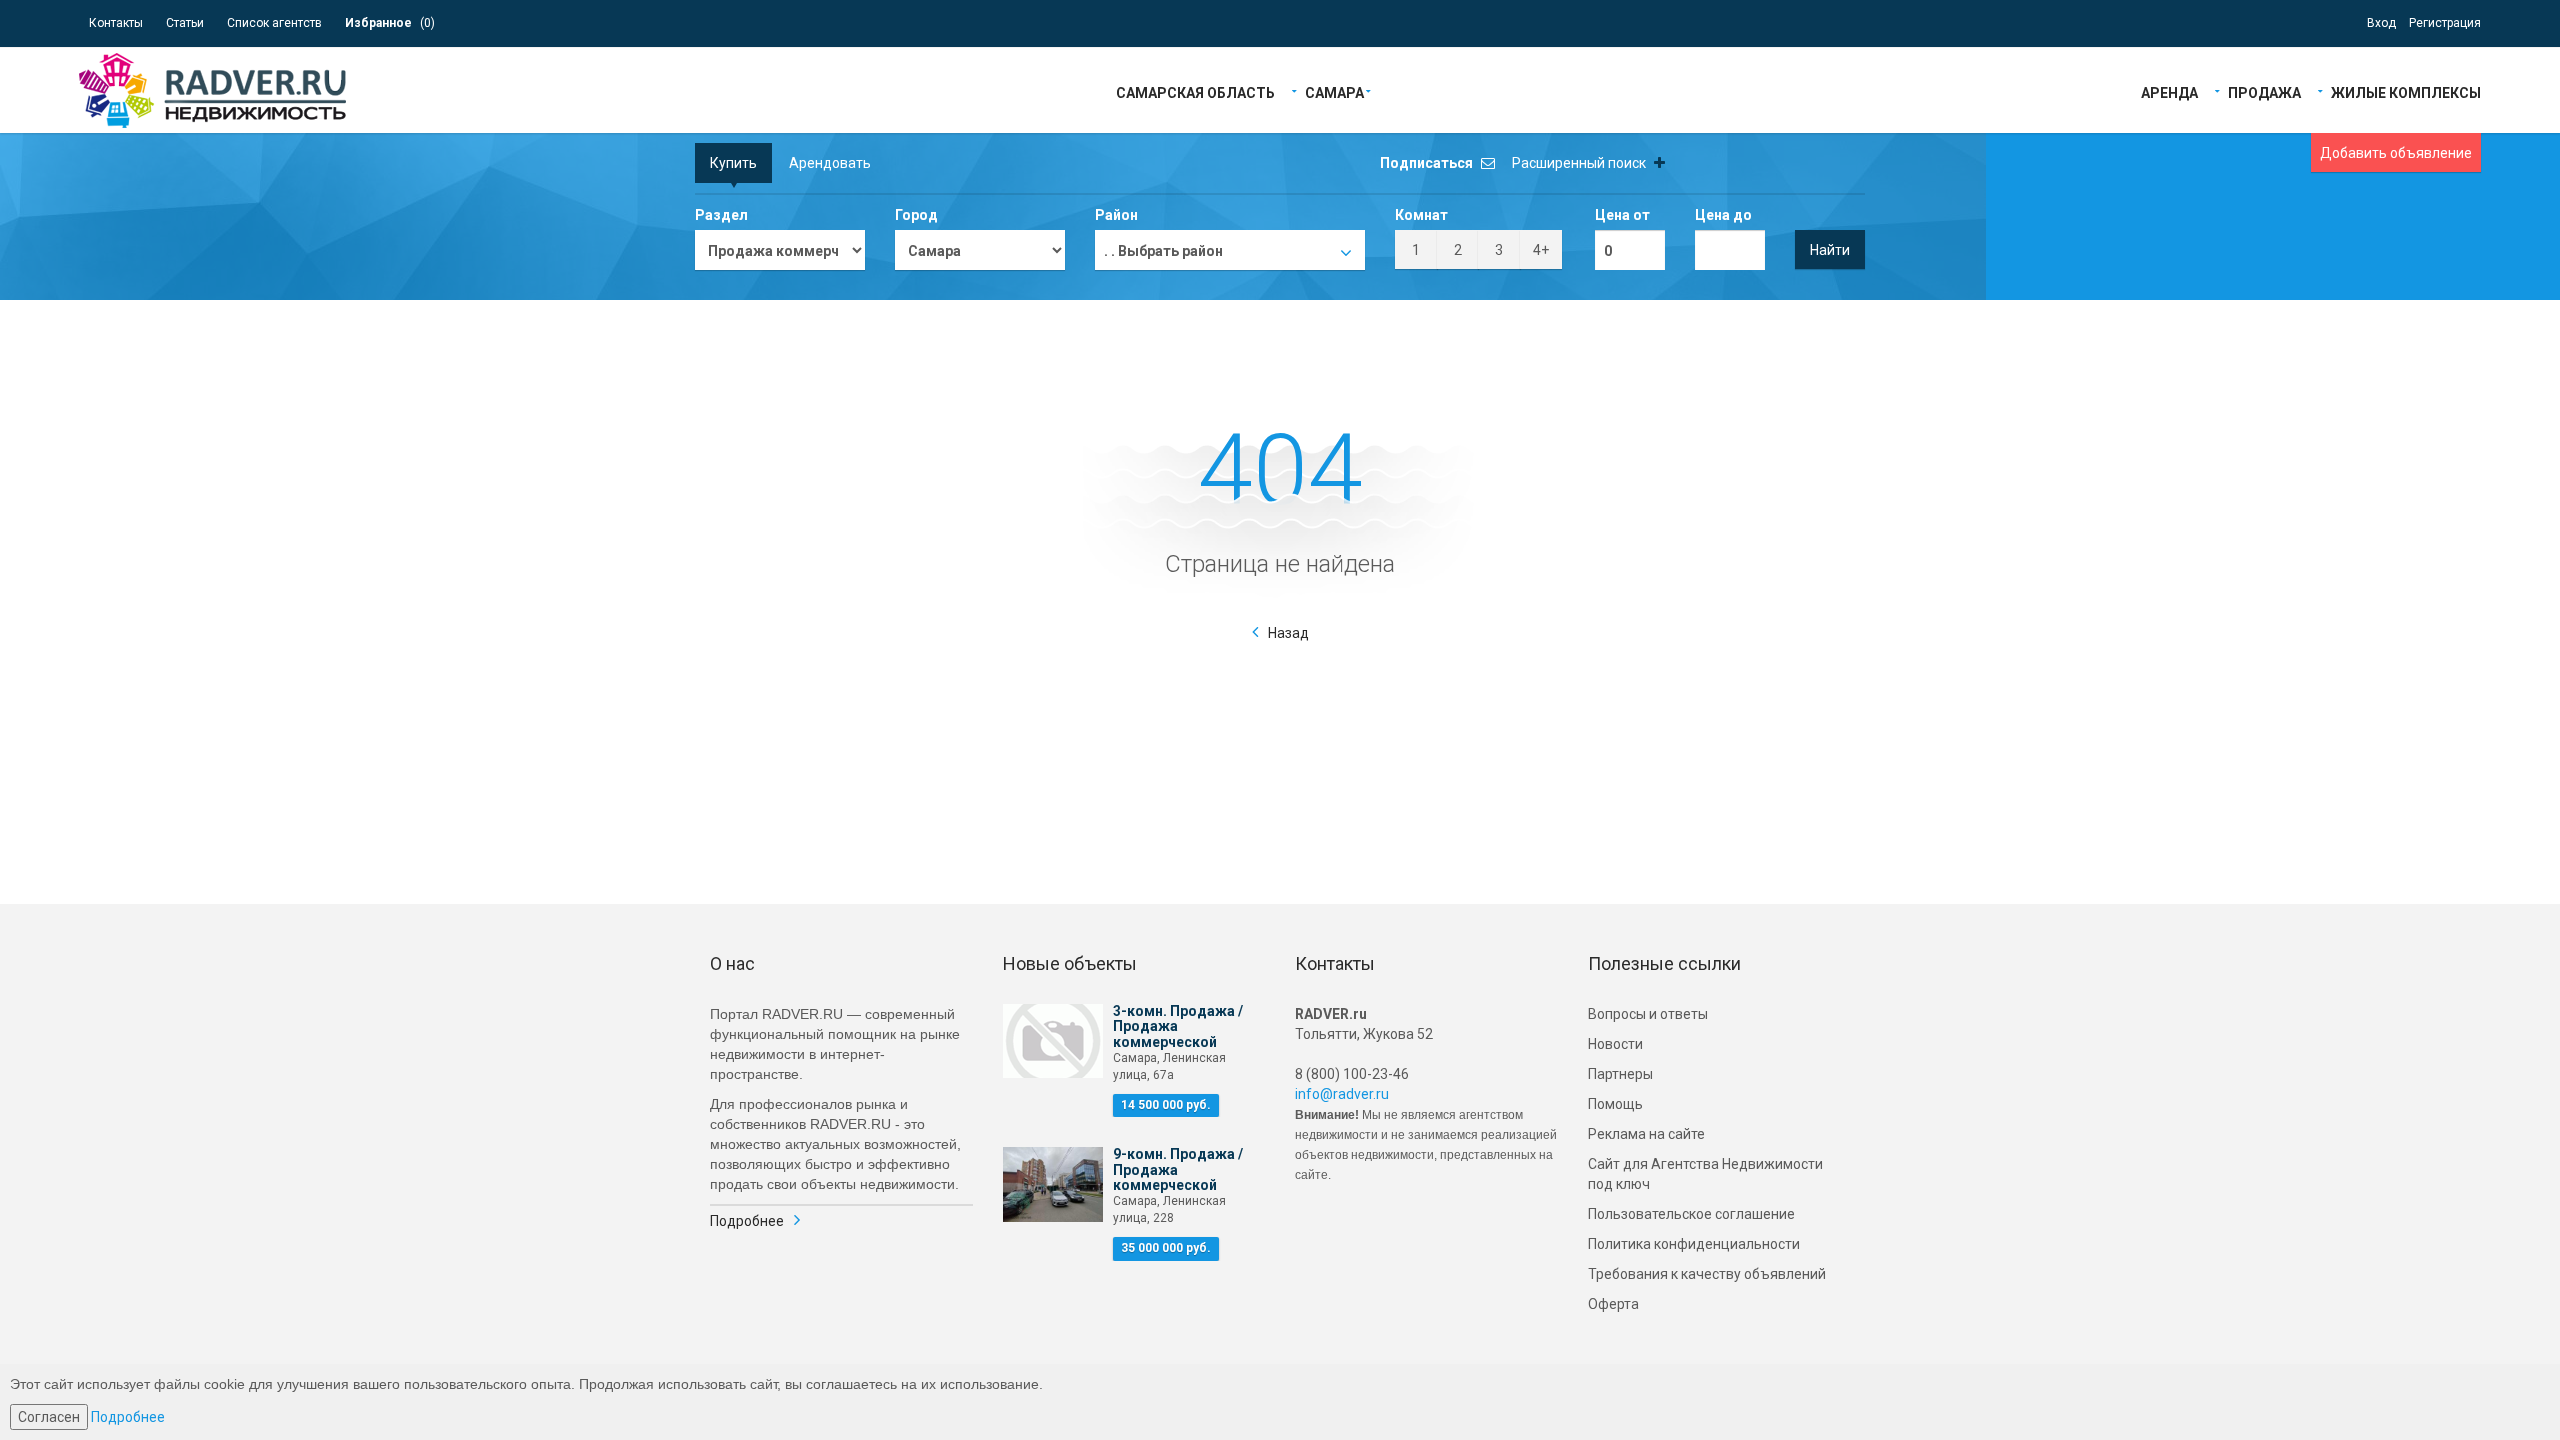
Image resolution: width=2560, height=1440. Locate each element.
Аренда (2169, 91)
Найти (1830, 250)
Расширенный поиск (1580, 163)
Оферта (1613, 1304)
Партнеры (1620, 1074)
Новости (1615, 1044)
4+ (1541, 250)
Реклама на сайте (1646, 1134)
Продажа (2264, 91)
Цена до (1723, 215)
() (390, 23)
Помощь (1615, 1104)
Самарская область (1195, 91)
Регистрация (2445, 23)
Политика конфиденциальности (1694, 1244)
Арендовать (830, 163)
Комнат (1421, 215)
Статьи (185, 23)
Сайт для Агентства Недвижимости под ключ (1705, 1174)
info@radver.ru (1342, 1094)
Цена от (1622, 215)
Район (1116, 215)
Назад (1288, 633)
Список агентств (274, 23)
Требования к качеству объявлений (1707, 1274)
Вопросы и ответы (1648, 1014)
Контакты (116, 23)
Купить (733, 163)
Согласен (49, 1417)
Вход (2381, 23)
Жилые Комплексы (2406, 91)
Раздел (721, 215)
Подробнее (747, 1221)
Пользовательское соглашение (1691, 1214)
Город (916, 215)
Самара (1334, 91)
